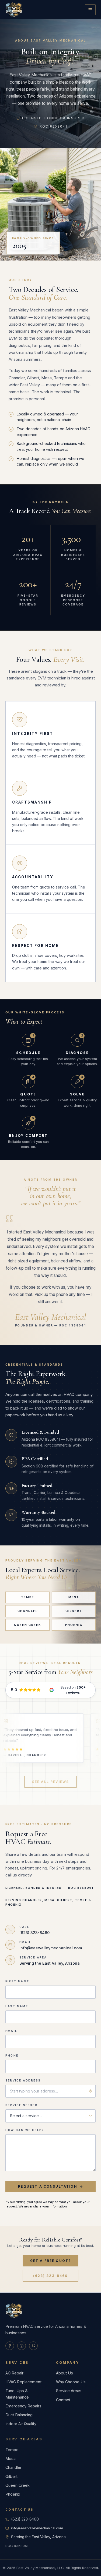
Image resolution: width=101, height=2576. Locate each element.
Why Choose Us (71, 2382)
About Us (65, 2373)
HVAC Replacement (23, 2382)
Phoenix (74, 1625)
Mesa (74, 1597)
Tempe (28, 1597)
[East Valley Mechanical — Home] (14, 10)
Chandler (28, 1611)
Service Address (23, 2080)
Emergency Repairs (23, 2406)
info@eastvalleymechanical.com (37, 2528)
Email (11, 2031)
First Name (17, 1981)
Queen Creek (28, 1625)
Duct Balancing (19, 2415)
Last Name (17, 2006)
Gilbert (74, 1611)
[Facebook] (10, 2346)
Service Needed (22, 2105)
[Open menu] (90, 10)
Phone (12, 2055)
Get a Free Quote (51, 2261)
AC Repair (14, 2373)
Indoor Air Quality (21, 2424)
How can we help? (25, 2130)
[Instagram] (22, 2346)
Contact (63, 2400)
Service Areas (69, 2391)
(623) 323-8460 (50, 2276)
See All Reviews (50, 1782)
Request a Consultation (48, 2186)
